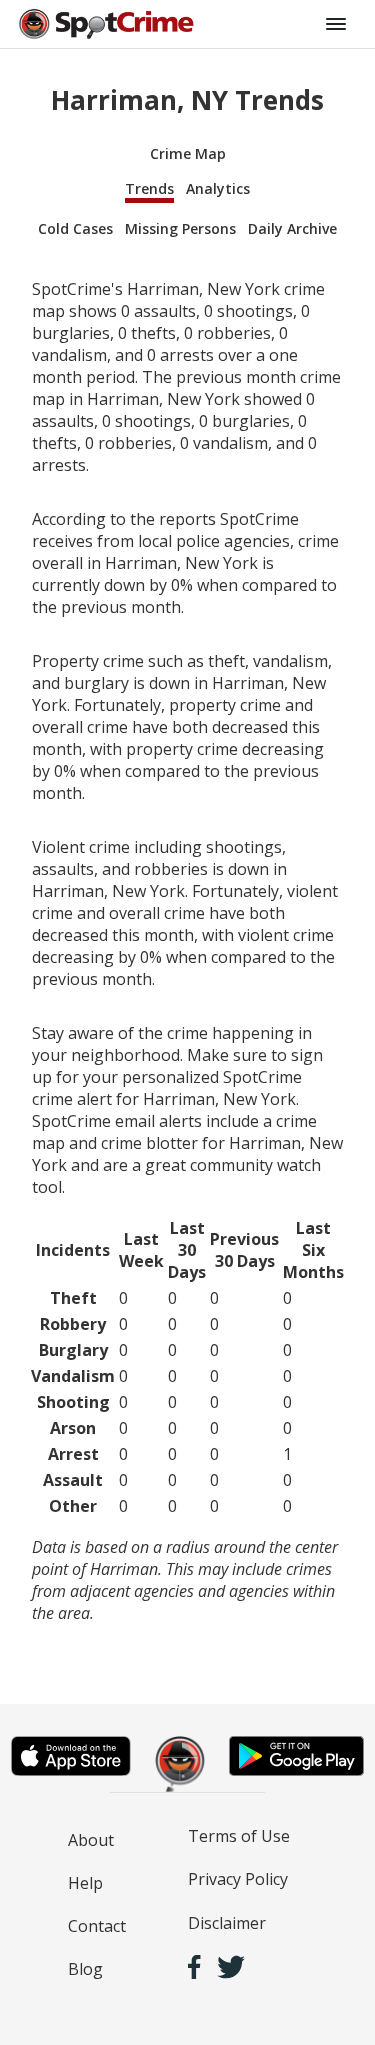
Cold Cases (75, 228)
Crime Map (188, 153)
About (91, 1840)
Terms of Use (239, 1836)
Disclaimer (227, 1923)
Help (85, 1883)
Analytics (218, 188)
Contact (97, 1926)
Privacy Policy (238, 1879)
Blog (85, 1969)
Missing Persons (180, 228)
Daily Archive (292, 228)
